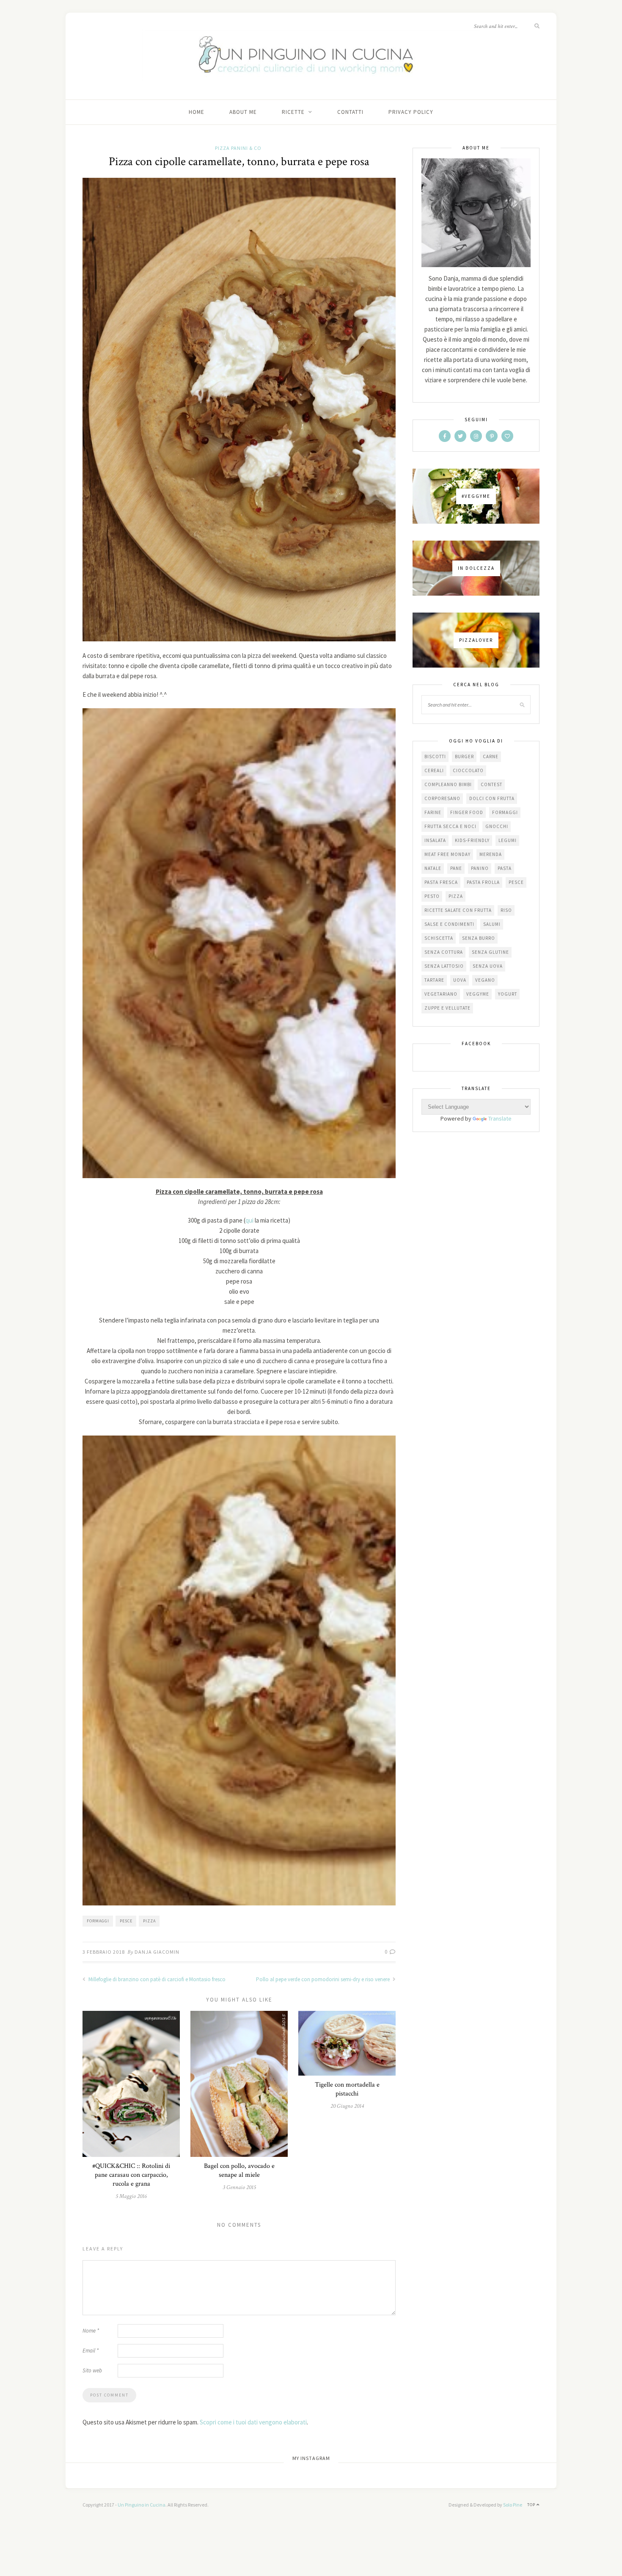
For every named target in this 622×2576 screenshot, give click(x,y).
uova (460, 980)
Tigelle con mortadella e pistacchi (347, 2089)
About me (243, 112)
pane (456, 868)
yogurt (508, 994)
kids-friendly (472, 840)
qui (249, 1220)
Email (91, 2351)
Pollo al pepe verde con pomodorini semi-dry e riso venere (323, 1979)
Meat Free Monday (447, 854)
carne (491, 757)
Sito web (92, 2370)
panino (480, 868)
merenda (491, 854)
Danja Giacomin (157, 1952)
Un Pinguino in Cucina (142, 2505)
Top (532, 2505)
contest (491, 784)
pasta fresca (441, 882)
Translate (500, 1118)
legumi (508, 840)
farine (433, 812)
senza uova (488, 966)
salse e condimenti (449, 924)
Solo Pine (513, 2505)
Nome (91, 2331)
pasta (505, 868)
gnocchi (497, 826)
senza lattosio (444, 966)
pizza (149, 1921)
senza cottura (444, 952)
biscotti (435, 757)
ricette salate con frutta (458, 910)
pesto (432, 896)
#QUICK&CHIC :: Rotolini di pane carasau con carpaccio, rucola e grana (131, 2175)
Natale (433, 868)
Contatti (350, 112)
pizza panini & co (238, 148)
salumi (492, 924)
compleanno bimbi (448, 784)
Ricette (293, 112)
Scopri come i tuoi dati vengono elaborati (253, 2422)
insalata (435, 840)
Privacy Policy (411, 112)
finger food (467, 812)
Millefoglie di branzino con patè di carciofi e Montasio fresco (156, 1979)
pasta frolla (483, 882)
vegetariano (441, 994)
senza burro (479, 938)
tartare (434, 980)
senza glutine (490, 952)
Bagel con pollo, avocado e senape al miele (239, 2170)
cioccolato (468, 770)
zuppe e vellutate (447, 1008)
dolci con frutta (492, 798)
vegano (485, 980)
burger (464, 757)
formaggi (98, 1921)
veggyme (478, 994)
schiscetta (439, 938)
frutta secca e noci (450, 826)
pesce (126, 1921)
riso (506, 910)
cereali (434, 770)
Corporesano (442, 798)
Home (197, 112)
